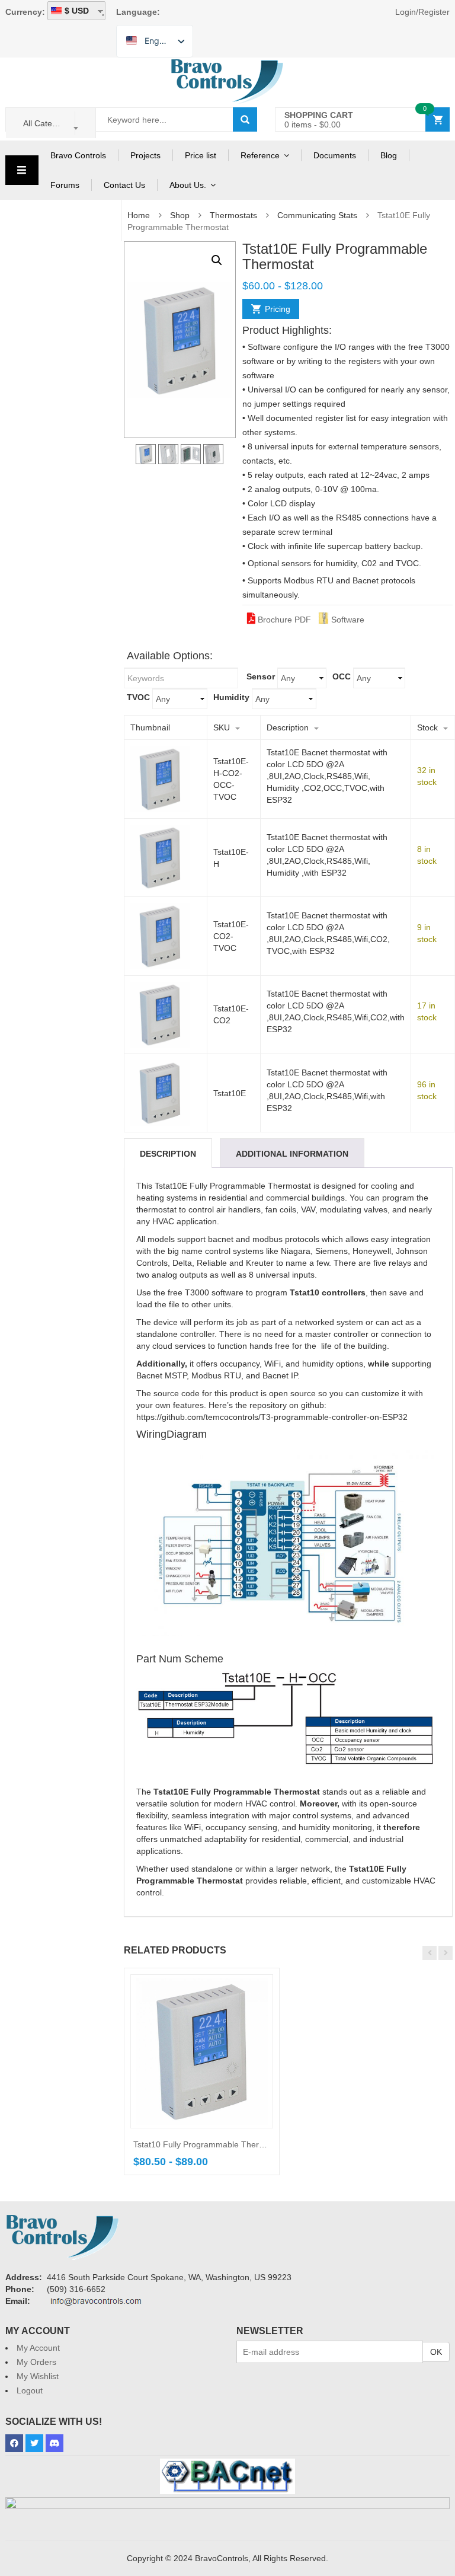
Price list (201, 155)
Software (347, 620)
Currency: (25, 12)
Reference (260, 155)
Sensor (261, 676)
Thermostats (233, 215)
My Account (38, 2348)
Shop (180, 215)
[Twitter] (34, 2443)
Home (139, 215)
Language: (138, 12)
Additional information (292, 1154)
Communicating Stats (317, 215)
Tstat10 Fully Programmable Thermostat (209, 2144)
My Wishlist (38, 2376)
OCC (342, 676)
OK (436, 2352)
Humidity (231, 697)
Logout (30, 2390)
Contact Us (124, 185)
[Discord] (55, 2443)
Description (168, 1154)
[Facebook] (14, 2443)
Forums (65, 185)
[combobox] (51, 123)
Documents (335, 155)
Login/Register (422, 12)
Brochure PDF (283, 620)
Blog (389, 155)
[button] (217, 260)
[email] (96, 2302)
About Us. (188, 185)
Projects (145, 155)
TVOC (138, 697)
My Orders (36, 2362)
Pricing (278, 309)
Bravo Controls (78, 155)
